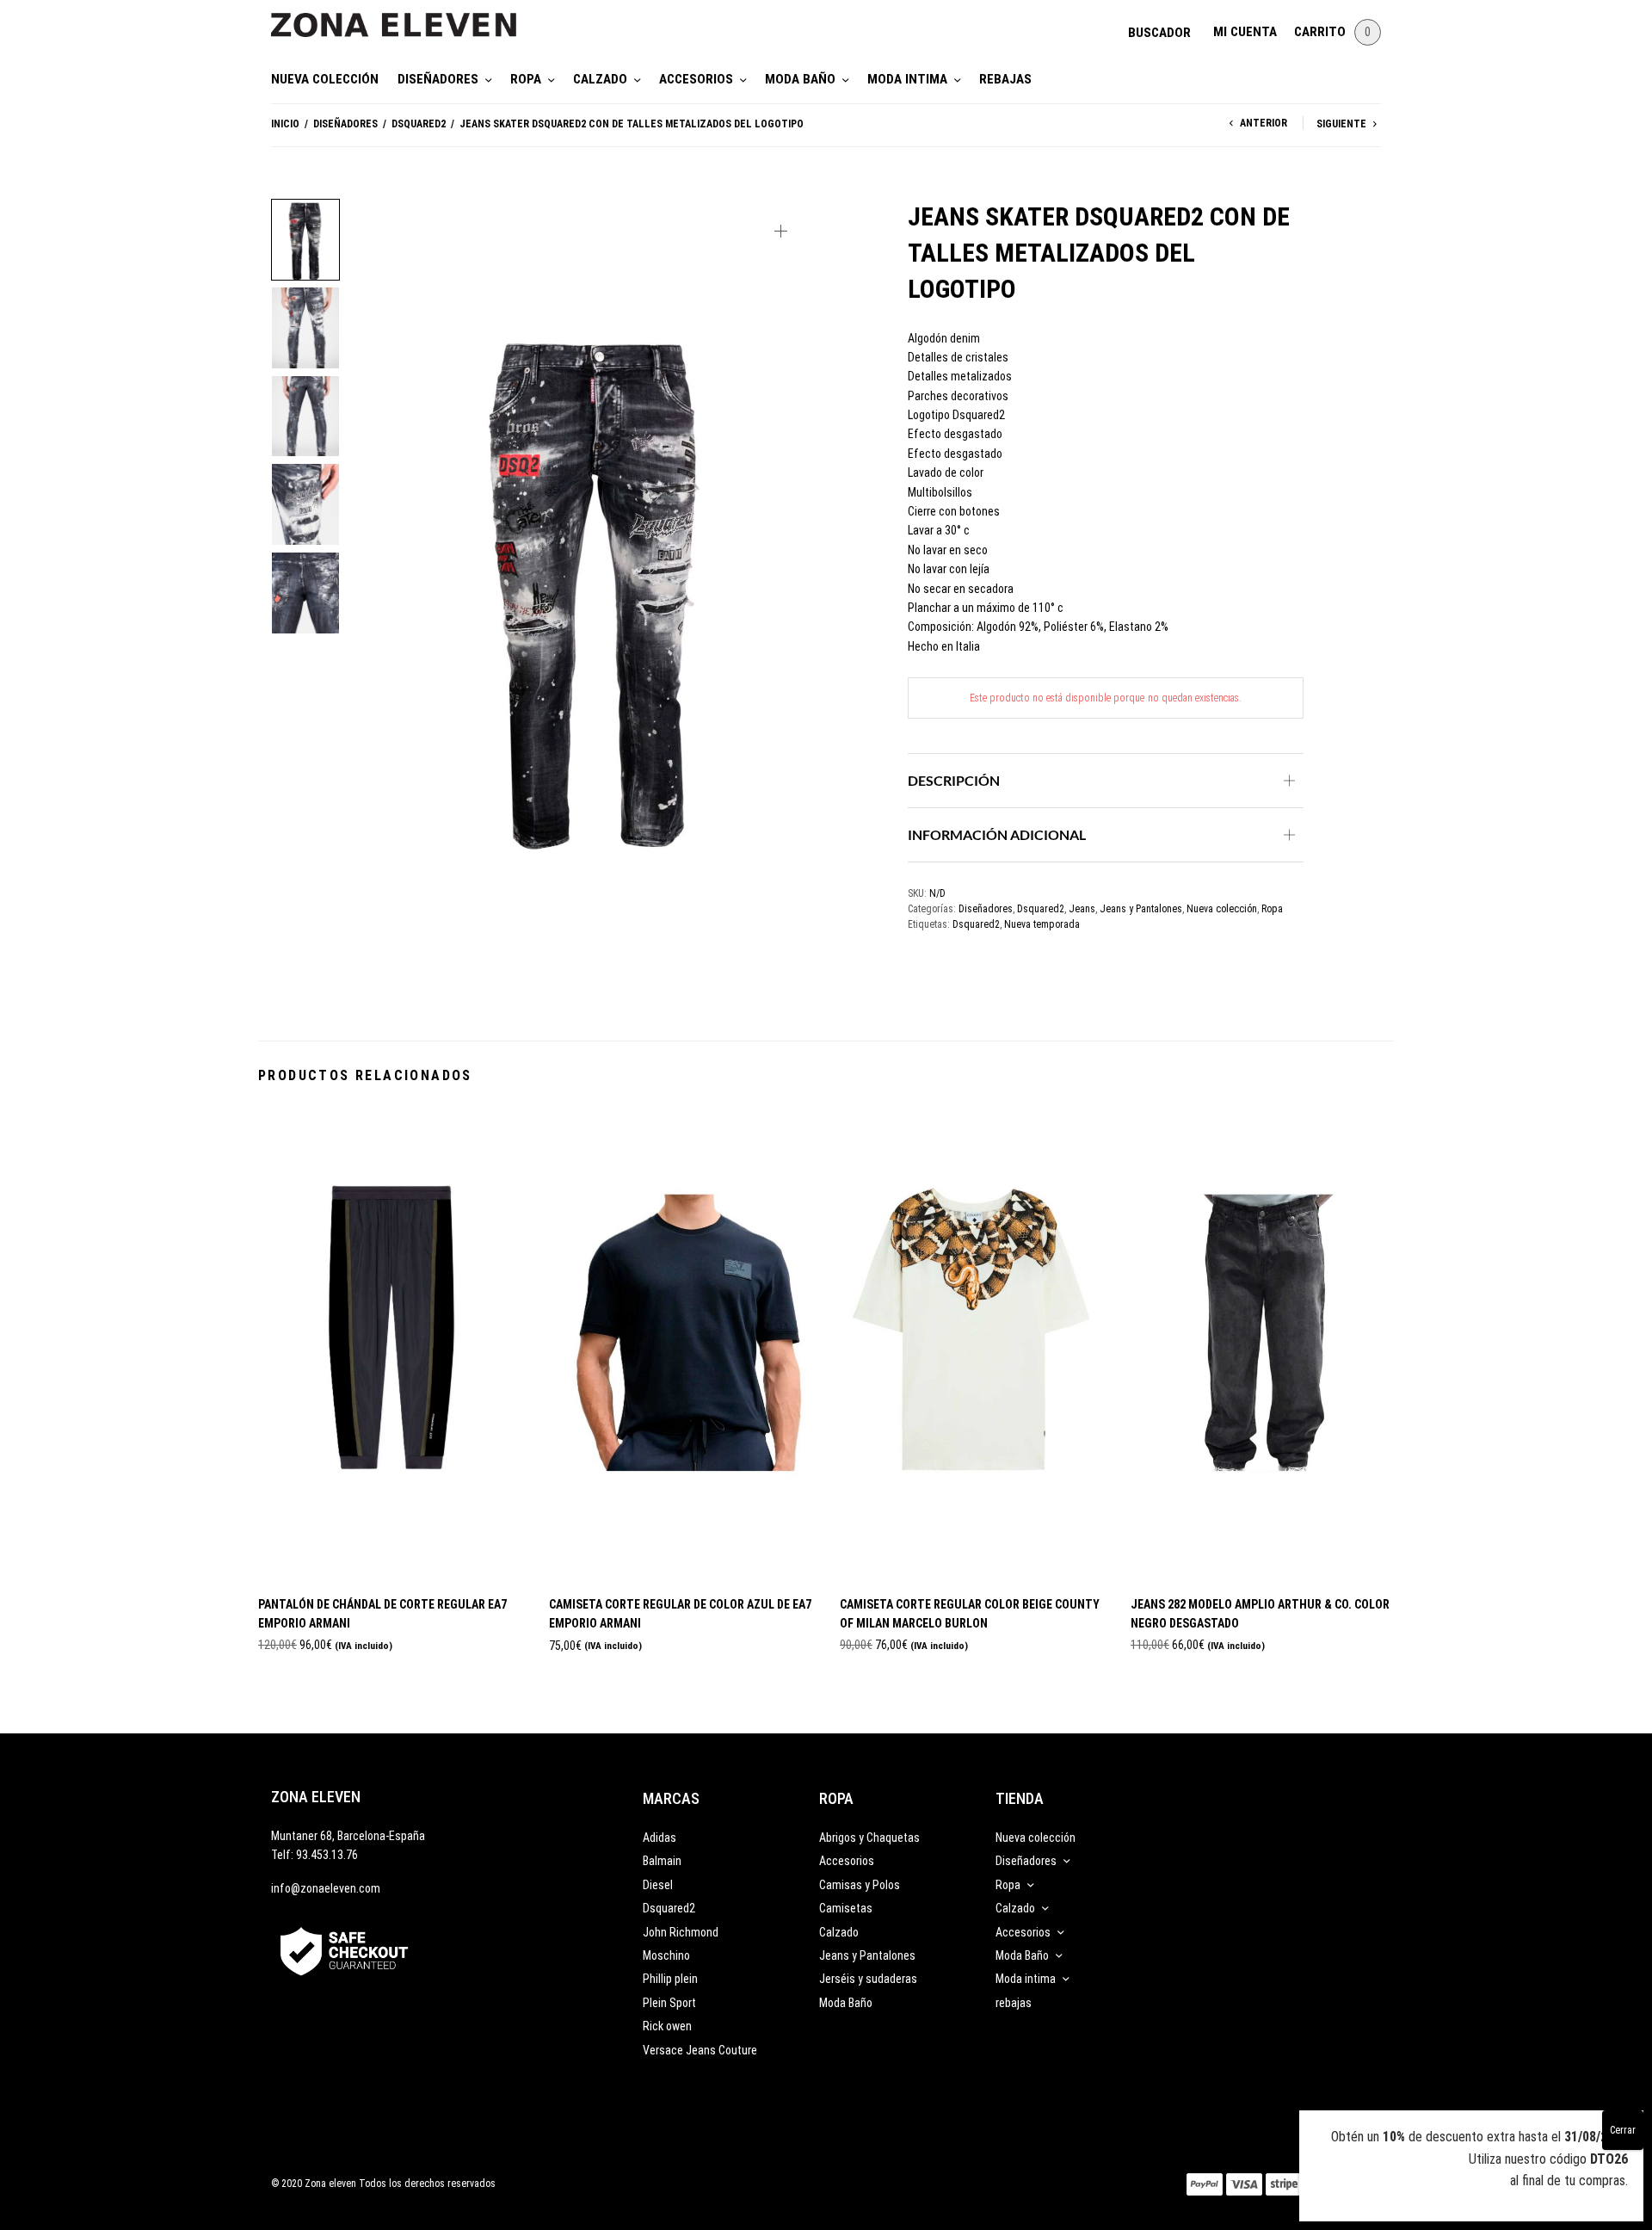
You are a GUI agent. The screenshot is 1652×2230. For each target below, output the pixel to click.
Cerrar (1623, 2130)
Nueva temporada (1042, 924)
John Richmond (681, 1932)
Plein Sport (669, 2003)
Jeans (1082, 909)
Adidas (660, 1838)
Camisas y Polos (860, 1885)
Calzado (600, 79)
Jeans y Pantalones (1141, 909)
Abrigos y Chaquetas (869, 1838)
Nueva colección (325, 79)
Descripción (954, 780)
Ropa (526, 79)
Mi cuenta (1245, 32)
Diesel (658, 1885)
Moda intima (907, 79)
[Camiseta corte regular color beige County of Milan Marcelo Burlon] (972, 1344)
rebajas (1005, 79)
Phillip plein (670, 1979)
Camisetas (846, 1908)
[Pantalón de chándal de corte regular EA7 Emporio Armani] (391, 1344)
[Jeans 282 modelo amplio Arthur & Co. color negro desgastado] (1263, 1344)
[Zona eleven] (407, 16)
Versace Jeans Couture (700, 2050)
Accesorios (696, 79)
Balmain (662, 1861)
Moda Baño (800, 79)
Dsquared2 (419, 124)
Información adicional (997, 834)
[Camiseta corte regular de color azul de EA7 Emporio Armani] (681, 1344)
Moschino (666, 1955)
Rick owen (667, 2026)
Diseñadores (438, 79)
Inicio (285, 124)
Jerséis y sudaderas (868, 1979)
